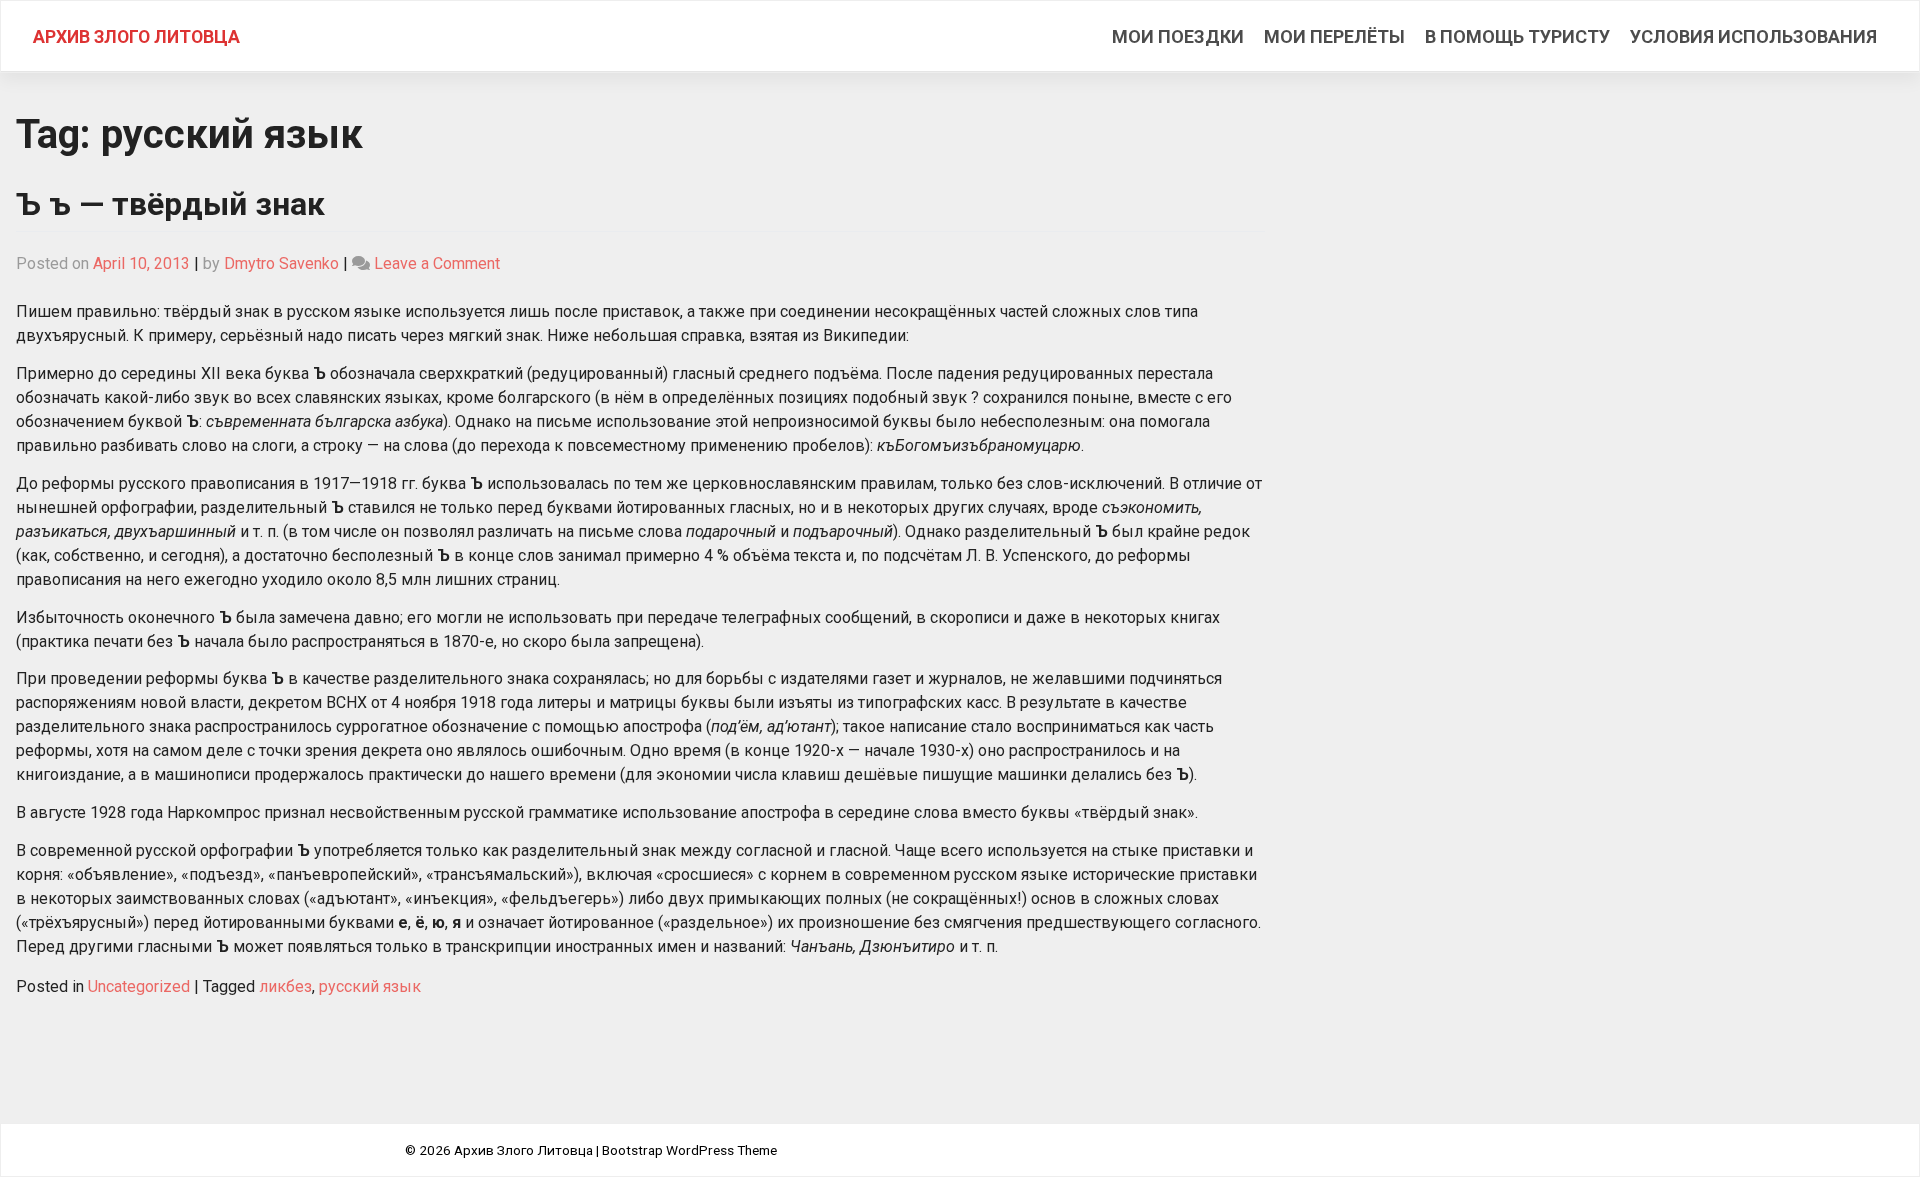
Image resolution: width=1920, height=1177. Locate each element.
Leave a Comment (437, 263)
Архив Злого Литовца (136, 37)
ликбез (285, 986)
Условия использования (1753, 36)
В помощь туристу (1517, 36)
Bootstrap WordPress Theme (689, 1150)
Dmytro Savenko (281, 263)
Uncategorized (139, 986)
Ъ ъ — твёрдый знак (170, 204)
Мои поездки (1178, 36)
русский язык (370, 986)
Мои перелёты (1334, 36)
